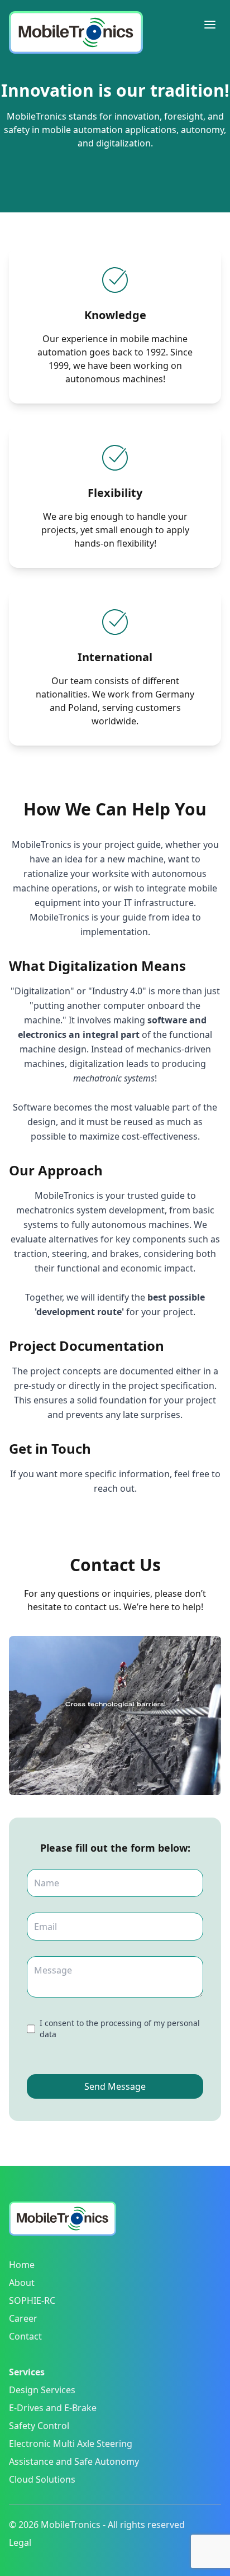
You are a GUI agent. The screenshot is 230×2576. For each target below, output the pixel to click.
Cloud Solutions (42, 2479)
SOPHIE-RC (32, 2300)
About (22, 2283)
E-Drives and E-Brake (53, 2408)
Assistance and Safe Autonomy (74, 2461)
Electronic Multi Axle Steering (71, 2444)
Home (22, 2265)
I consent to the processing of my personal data (120, 2029)
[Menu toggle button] (210, 25)
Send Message (115, 2086)
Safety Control (39, 2426)
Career (23, 2318)
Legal (20, 2542)
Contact (25, 2336)
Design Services (42, 2390)
